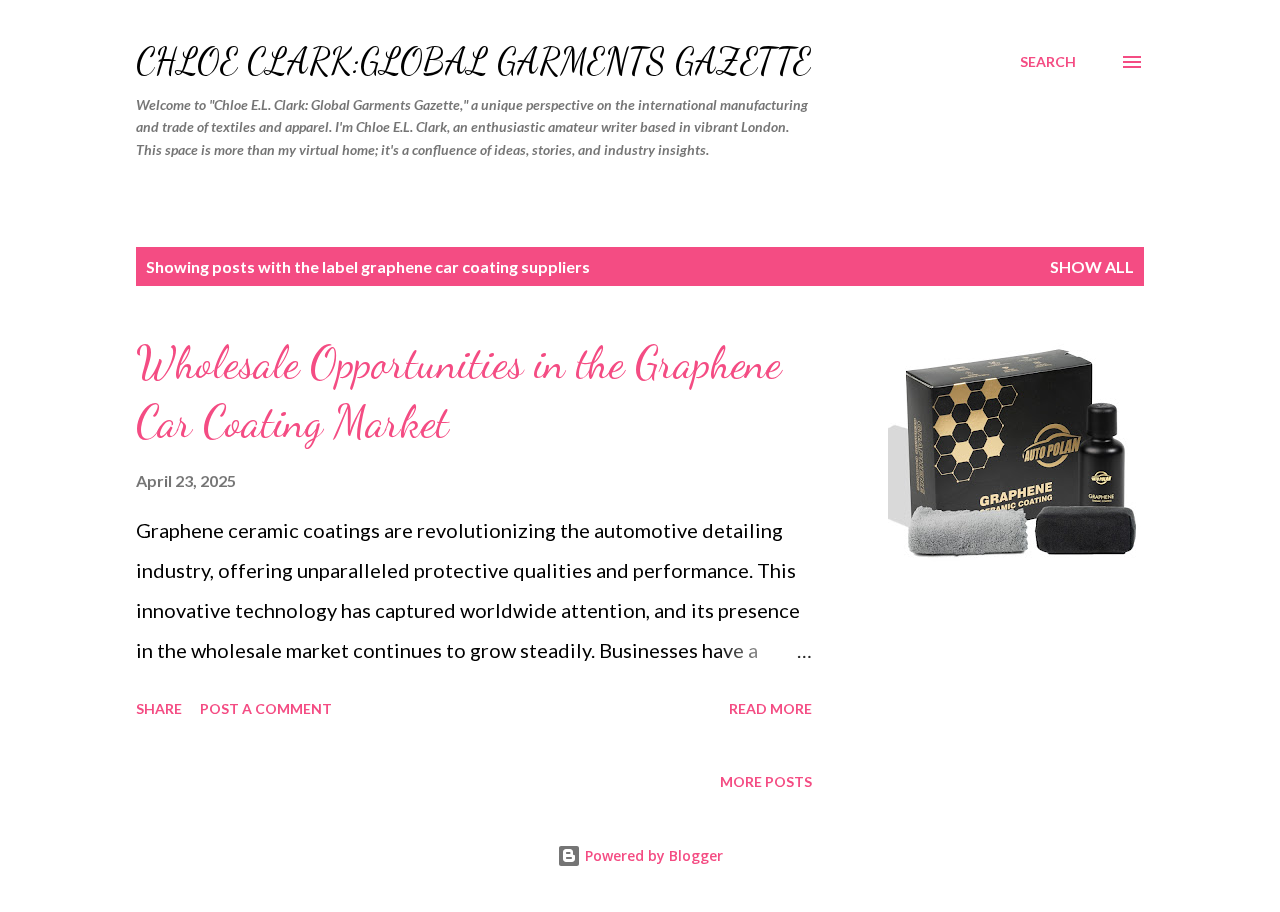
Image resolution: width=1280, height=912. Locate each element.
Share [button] (159, 708)
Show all (1092, 266)
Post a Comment (266, 708)
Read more (770, 708)
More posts (766, 781)
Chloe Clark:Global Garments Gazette (473, 61)
